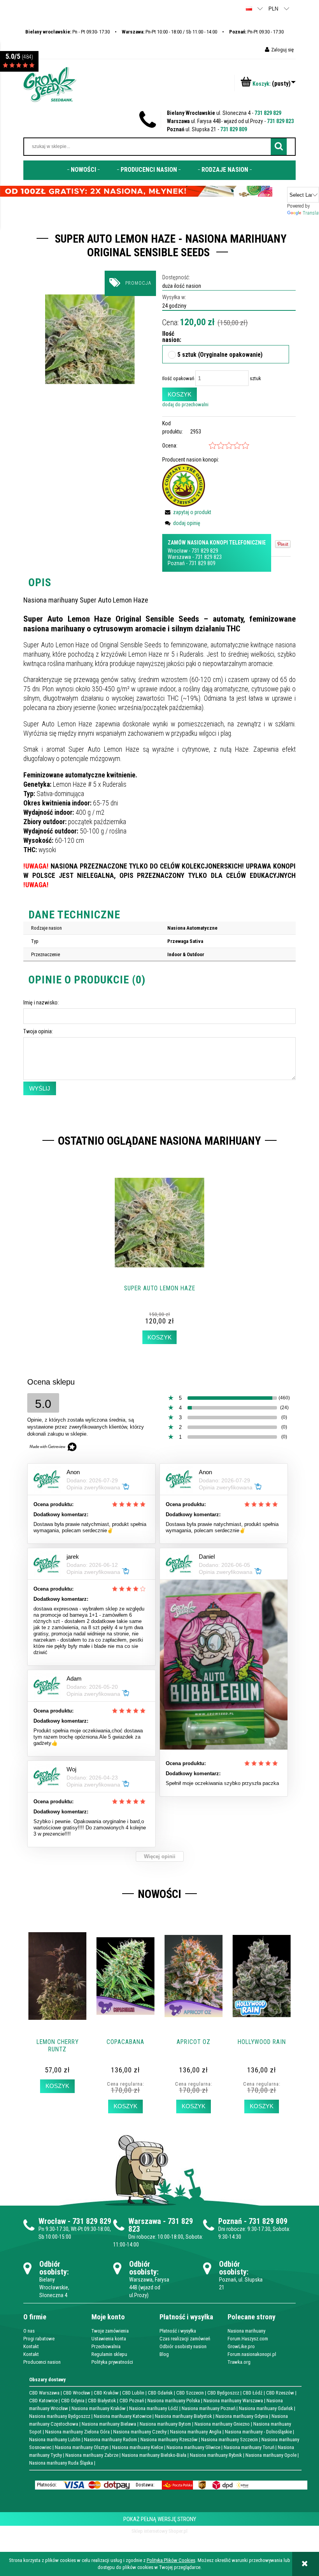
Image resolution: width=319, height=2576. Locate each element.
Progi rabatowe (39, 2339)
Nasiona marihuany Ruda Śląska (61, 2463)
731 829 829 (268, 113)
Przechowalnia (106, 2346)
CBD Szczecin (190, 2393)
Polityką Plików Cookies (171, 2560)
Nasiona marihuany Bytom (165, 2424)
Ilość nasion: (166, 337)
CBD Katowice (43, 2401)
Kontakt (31, 2346)
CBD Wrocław (77, 2393)
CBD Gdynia (73, 2401)
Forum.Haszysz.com (248, 2339)
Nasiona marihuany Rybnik (216, 2455)
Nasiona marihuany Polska (174, 2401)
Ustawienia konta (109, 2339)
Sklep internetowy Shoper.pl (159, 2531)
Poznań (176, 563)
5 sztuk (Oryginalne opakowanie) (220, 355)
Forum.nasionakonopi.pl (252, 2354)
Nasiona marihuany (246, 2331)
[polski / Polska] (249, 8)
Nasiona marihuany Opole (271, 2455)
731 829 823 (280, 121)
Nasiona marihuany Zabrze (92, 2455)
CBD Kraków (106, 2393)
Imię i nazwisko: (41, 1003)
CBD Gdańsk (160, 2393)
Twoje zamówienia (110, 2331)
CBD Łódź (253, 2393)
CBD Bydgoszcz (223, 2393)
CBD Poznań (132, 2401)
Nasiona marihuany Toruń (249, 2447)
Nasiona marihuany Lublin (55, 2439)
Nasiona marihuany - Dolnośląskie (258, 2432)
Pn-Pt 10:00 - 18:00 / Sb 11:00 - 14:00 (169, 32)
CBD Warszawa (44, 2393)
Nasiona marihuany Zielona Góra (77, 2432)
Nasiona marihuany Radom (110, 2439)
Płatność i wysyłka (178, 2331)
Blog (164, 2354)
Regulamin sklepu (109, 2354)
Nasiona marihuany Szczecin (230, 2439)
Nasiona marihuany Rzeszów (169, 2439)
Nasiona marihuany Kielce (138, 2447)
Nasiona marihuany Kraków (99, 2408)
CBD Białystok (102, 2401)
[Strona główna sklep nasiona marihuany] (50, 84)
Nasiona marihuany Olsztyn (82, 2447)
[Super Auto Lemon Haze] (90, 339)
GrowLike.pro (241, 2346)
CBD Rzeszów (280, 2393)
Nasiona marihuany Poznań (209, 2408)
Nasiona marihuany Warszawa (233, 2401)
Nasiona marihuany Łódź (154, 2408)
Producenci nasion (42, 2362)
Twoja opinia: (38, 1031)
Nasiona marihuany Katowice (123, 2416)
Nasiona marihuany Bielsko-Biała (154, 2455)
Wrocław (178, 551)
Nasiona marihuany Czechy (140, 2432)
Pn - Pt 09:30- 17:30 (67, 32)
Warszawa (179, 557)
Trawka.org (239, 2362)
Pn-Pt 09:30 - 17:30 (256, 32)
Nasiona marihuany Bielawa (109, 2424)
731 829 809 (234, 129)
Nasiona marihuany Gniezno (222, 2424)
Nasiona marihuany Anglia (196, 2432)
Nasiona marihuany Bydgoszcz (60, 2416)
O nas (29, 2331)
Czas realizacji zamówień (185, 2339)
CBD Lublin (133, 2393)
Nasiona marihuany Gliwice (193, 2447)
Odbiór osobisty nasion (183, 2346)
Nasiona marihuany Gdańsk (266, 2408)
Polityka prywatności (112, 2362)
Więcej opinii (160, 1856)
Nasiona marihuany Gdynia (242, 2416)
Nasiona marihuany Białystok (183, 2416)
